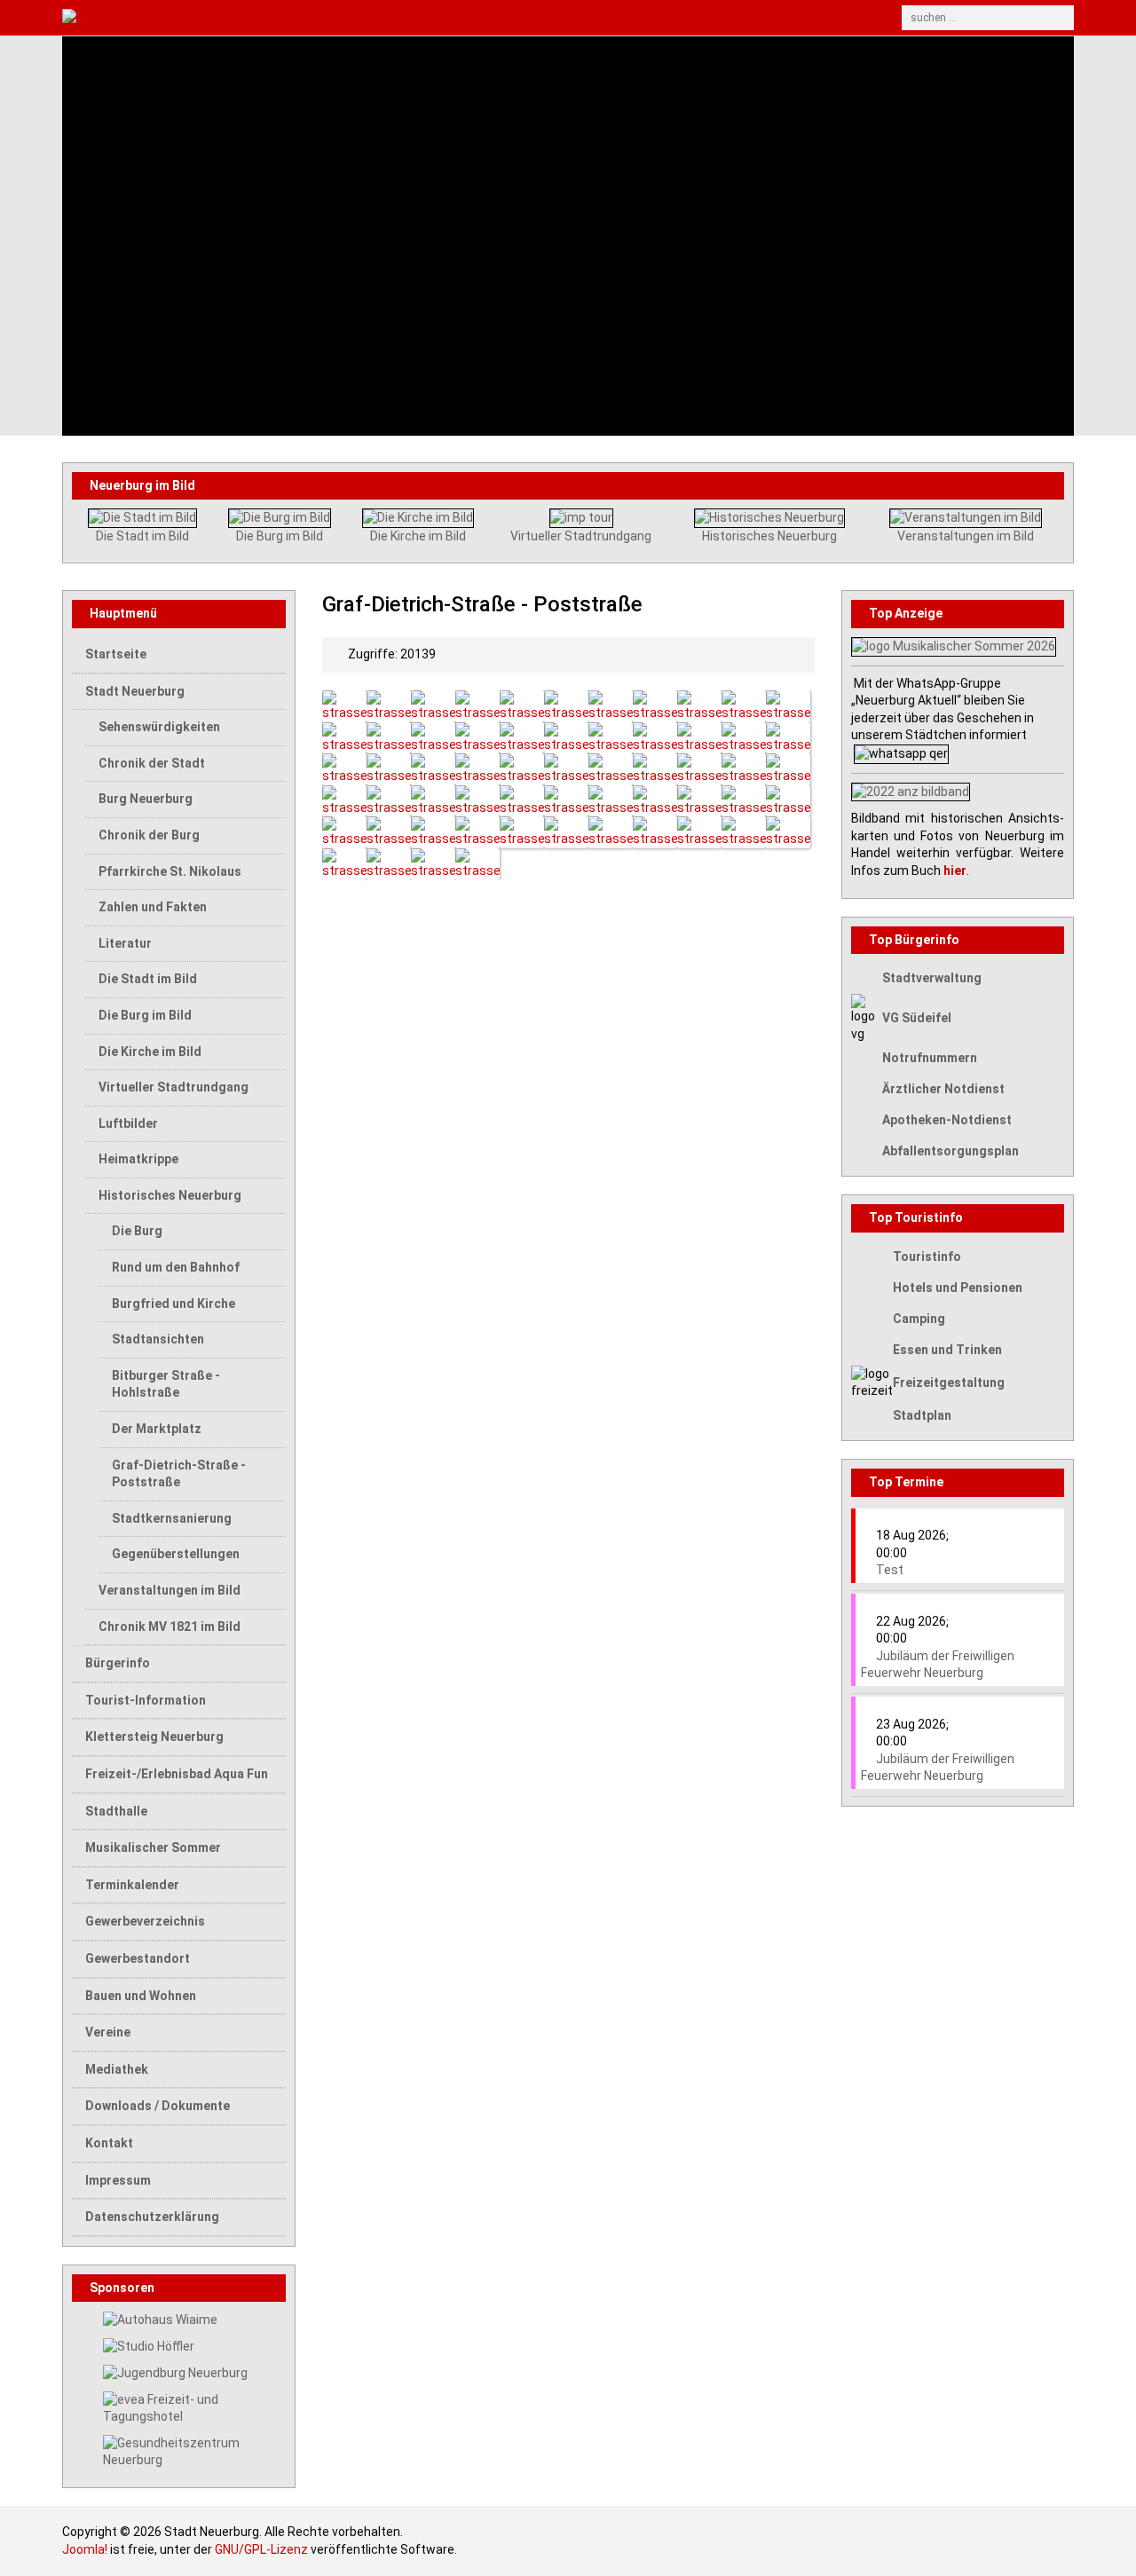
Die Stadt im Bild (142, 536)
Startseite (116, 654)
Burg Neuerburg (146, 799)
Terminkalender (132, 1885)
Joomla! (85, 2549)
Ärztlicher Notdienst (943, 1089)
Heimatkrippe (138, 1159)
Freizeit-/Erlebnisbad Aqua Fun (177, 1774)
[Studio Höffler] (149, 2345)
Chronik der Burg (149, 835)
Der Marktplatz (157, 1429)
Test (890, 1570)
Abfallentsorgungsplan (951, 1151)
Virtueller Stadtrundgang (581, 536)
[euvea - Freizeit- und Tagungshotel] (194, 2407)
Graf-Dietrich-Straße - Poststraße (179, 1474)
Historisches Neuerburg (769, 536)
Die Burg (137, 1231)
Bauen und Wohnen (141, 1996)
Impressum (118, 2180)
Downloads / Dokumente (158, 2106)
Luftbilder (128, 1123)
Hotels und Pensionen (958, 1288)
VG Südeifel (917, 1018)
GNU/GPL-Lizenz (261, 2549)
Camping (919, 1319)
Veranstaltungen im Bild (966, 536)
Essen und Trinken (947, 1350)
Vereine (108, 2032)
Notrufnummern (930, 1058)
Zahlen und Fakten (153, 907)
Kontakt (109, 2143)
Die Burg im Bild (280, 536)
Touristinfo (927, 1256)
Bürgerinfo (118, 1663)
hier (955, 870)
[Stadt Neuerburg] (438, 18)
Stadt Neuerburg (135, 691)
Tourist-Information (146, 1700)
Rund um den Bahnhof (176, 1267)
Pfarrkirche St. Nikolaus (170, 871)
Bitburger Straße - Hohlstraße (166, 1384)
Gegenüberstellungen (176, 1554)
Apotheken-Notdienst (947, 1120)
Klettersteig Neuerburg (154, 1737)
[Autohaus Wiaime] (160, 2319)
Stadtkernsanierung (172, 1518)
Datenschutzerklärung (152, 2217)
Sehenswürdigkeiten (159, 727)
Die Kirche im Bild (418, 536)
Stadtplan (922, 1415)
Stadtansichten (158, 1339)
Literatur (125, 943)
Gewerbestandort (138, 1958)
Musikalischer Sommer (153, 1847)
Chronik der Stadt (152, 763)
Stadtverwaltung (932, 978)
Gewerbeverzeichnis (145, 1921)
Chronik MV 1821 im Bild (170, 1627)
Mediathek (117, 2069)
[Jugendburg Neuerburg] (175, 2372)
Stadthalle (116, 1811)
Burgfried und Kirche (174, 1304)
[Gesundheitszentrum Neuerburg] (194, 2451)
